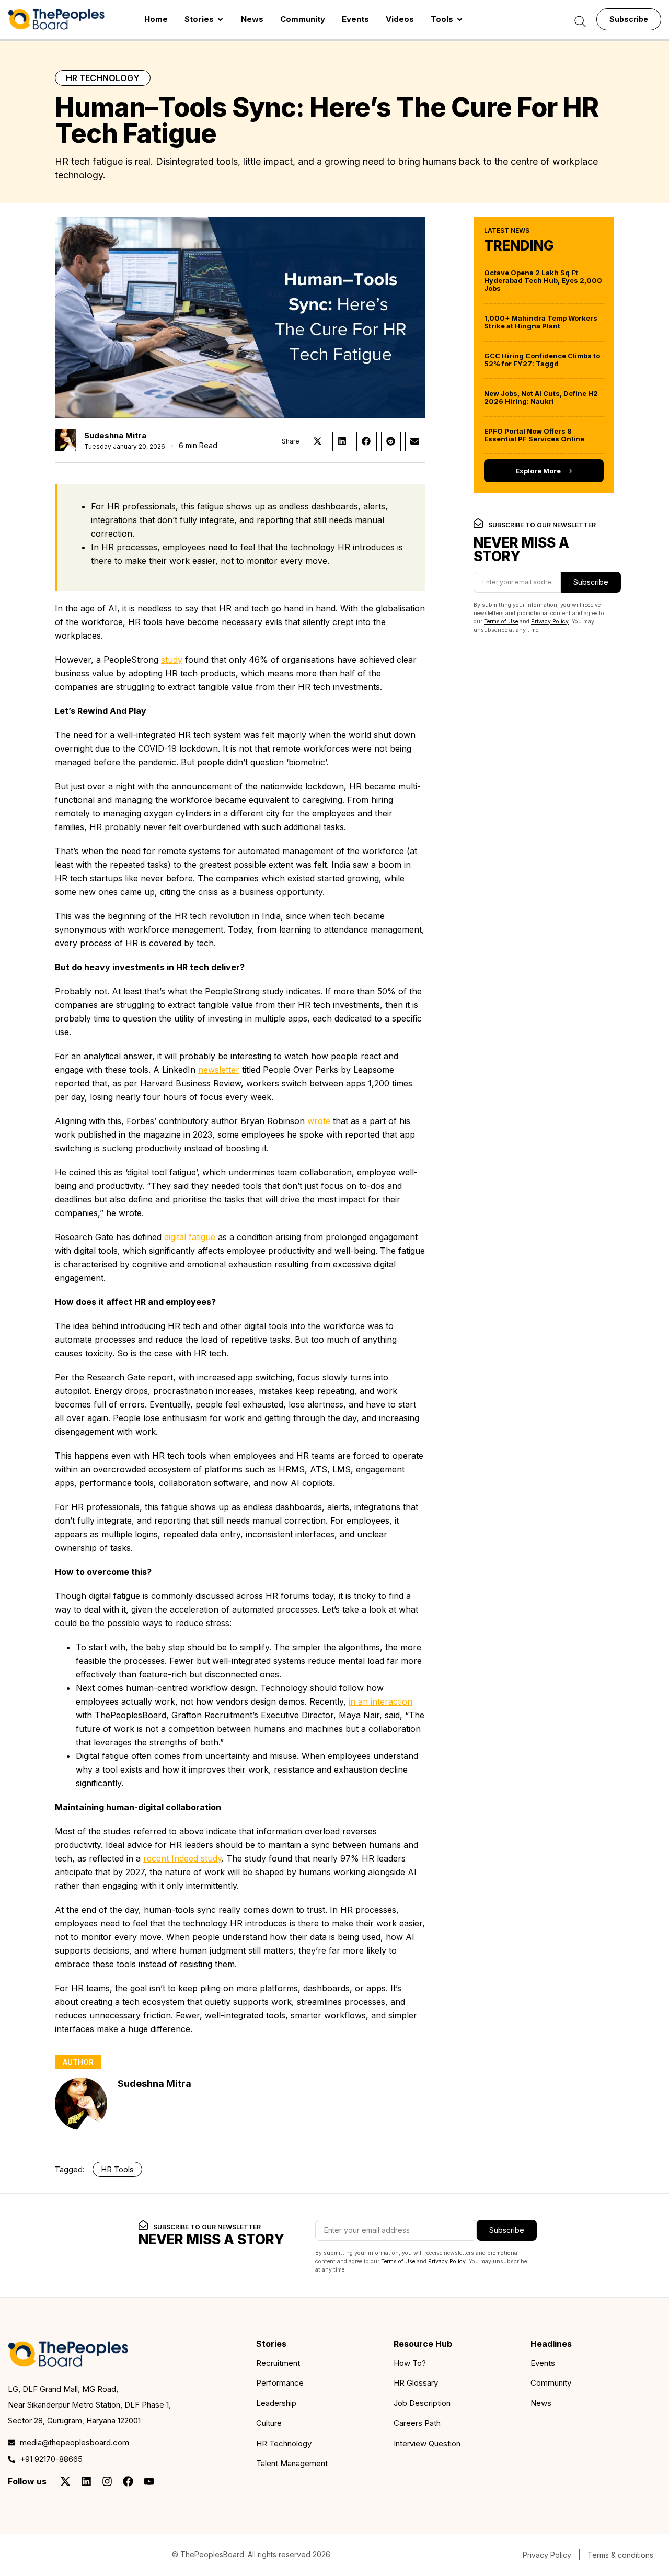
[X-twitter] (65, 2481)
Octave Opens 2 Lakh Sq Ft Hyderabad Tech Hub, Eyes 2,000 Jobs (543, 280)
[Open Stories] (220, 20)
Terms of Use (501, 622)
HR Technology (103, 78)
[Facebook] (128, 2481)
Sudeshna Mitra (115, 435)
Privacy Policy (550, 622)
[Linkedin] (86, 2481)
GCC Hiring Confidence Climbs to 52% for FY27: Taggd (542, 360)
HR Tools (117, 2169)
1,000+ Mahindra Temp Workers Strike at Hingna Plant (541, 322)
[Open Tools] (460, 20)
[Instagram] (107, 2481)
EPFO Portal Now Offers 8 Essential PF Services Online (534, 435)
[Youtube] (149, 2481)
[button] (318, 441)
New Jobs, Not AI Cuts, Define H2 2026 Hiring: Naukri (541, 397)
